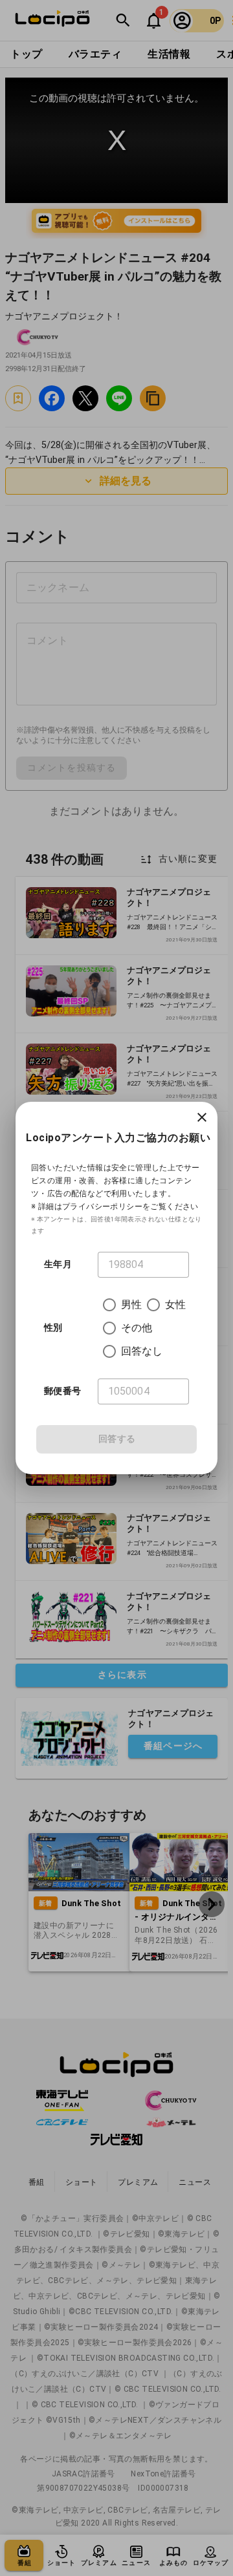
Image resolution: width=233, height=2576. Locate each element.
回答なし (142, 1351)
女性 (175, 1304)
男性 (131, 1304)
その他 (137, 1328)
